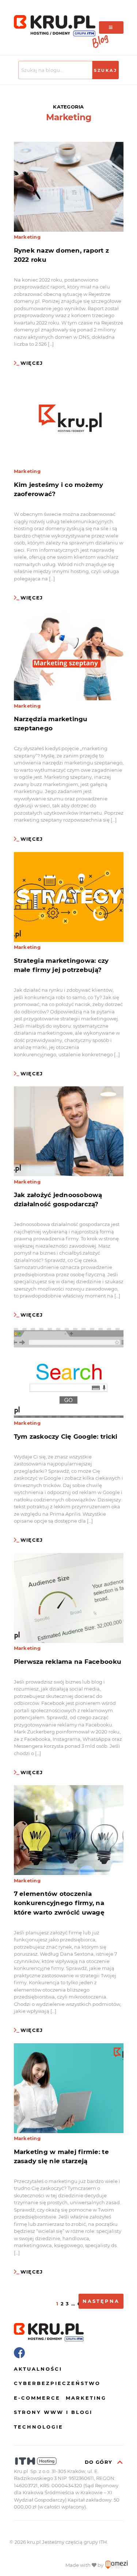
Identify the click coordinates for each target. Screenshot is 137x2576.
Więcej (32, 363)
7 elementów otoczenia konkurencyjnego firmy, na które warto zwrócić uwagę (59, 1903)
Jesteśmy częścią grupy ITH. (75, 2542)
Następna (101, 2301)
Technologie (39, 2427)
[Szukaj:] (56, 70)
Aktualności (38, 2369)
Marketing (27, 237)
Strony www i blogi (53, 2412)
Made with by (85, 2565)
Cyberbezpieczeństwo (57, 2383)
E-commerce (37, 2398)
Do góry (99, 2462)
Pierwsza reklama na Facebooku (68, 1662)
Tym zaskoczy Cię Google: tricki (66, 1436)
